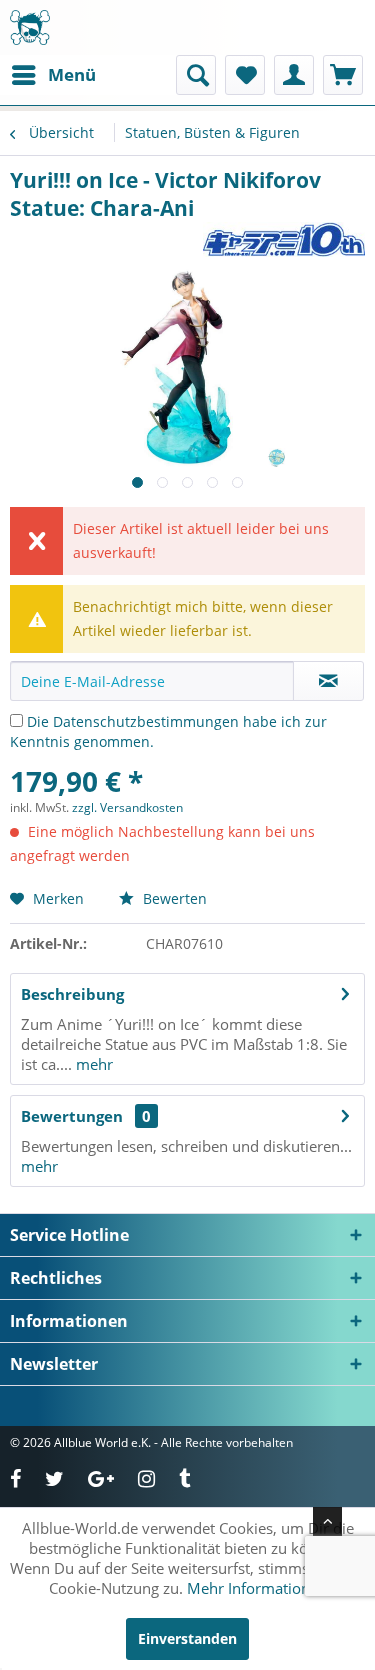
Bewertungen (72, 1116)
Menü (72, 74)
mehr (92, 1064)
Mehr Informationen (257, 1588)
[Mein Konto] (294, 75)
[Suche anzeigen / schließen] (196, 75)
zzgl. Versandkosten (127, 807)
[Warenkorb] (343, 75)
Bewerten (173, 898)
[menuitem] (53, 75)
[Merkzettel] (245, 75)
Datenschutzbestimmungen (146, 721)
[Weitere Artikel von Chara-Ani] (284, 239)
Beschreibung (72, 994)
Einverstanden (187, 1638)
